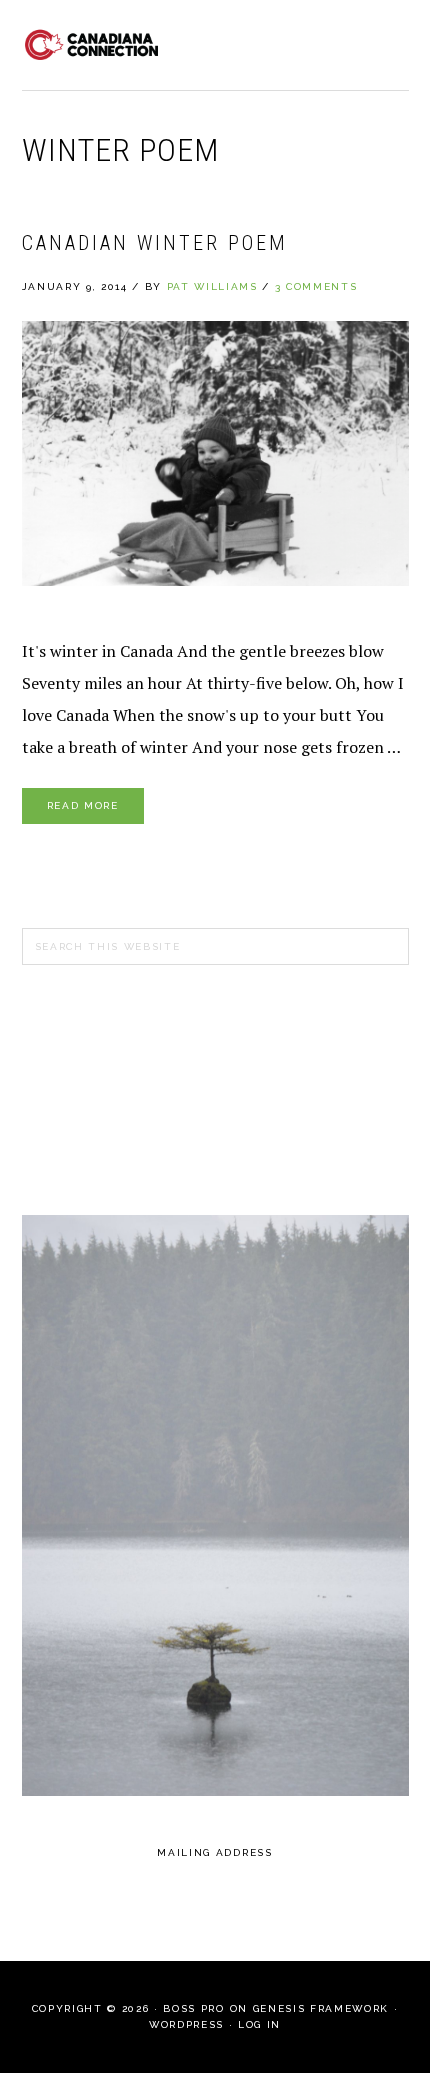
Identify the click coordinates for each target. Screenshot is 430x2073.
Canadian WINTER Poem (155, 243)
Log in (259, 2024)
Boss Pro (193, 2008)
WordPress (186, 2024)
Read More (83, 805)
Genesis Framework (321, 2008)
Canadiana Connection (92, 45)
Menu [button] (386, 41)
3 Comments (316, 286)
